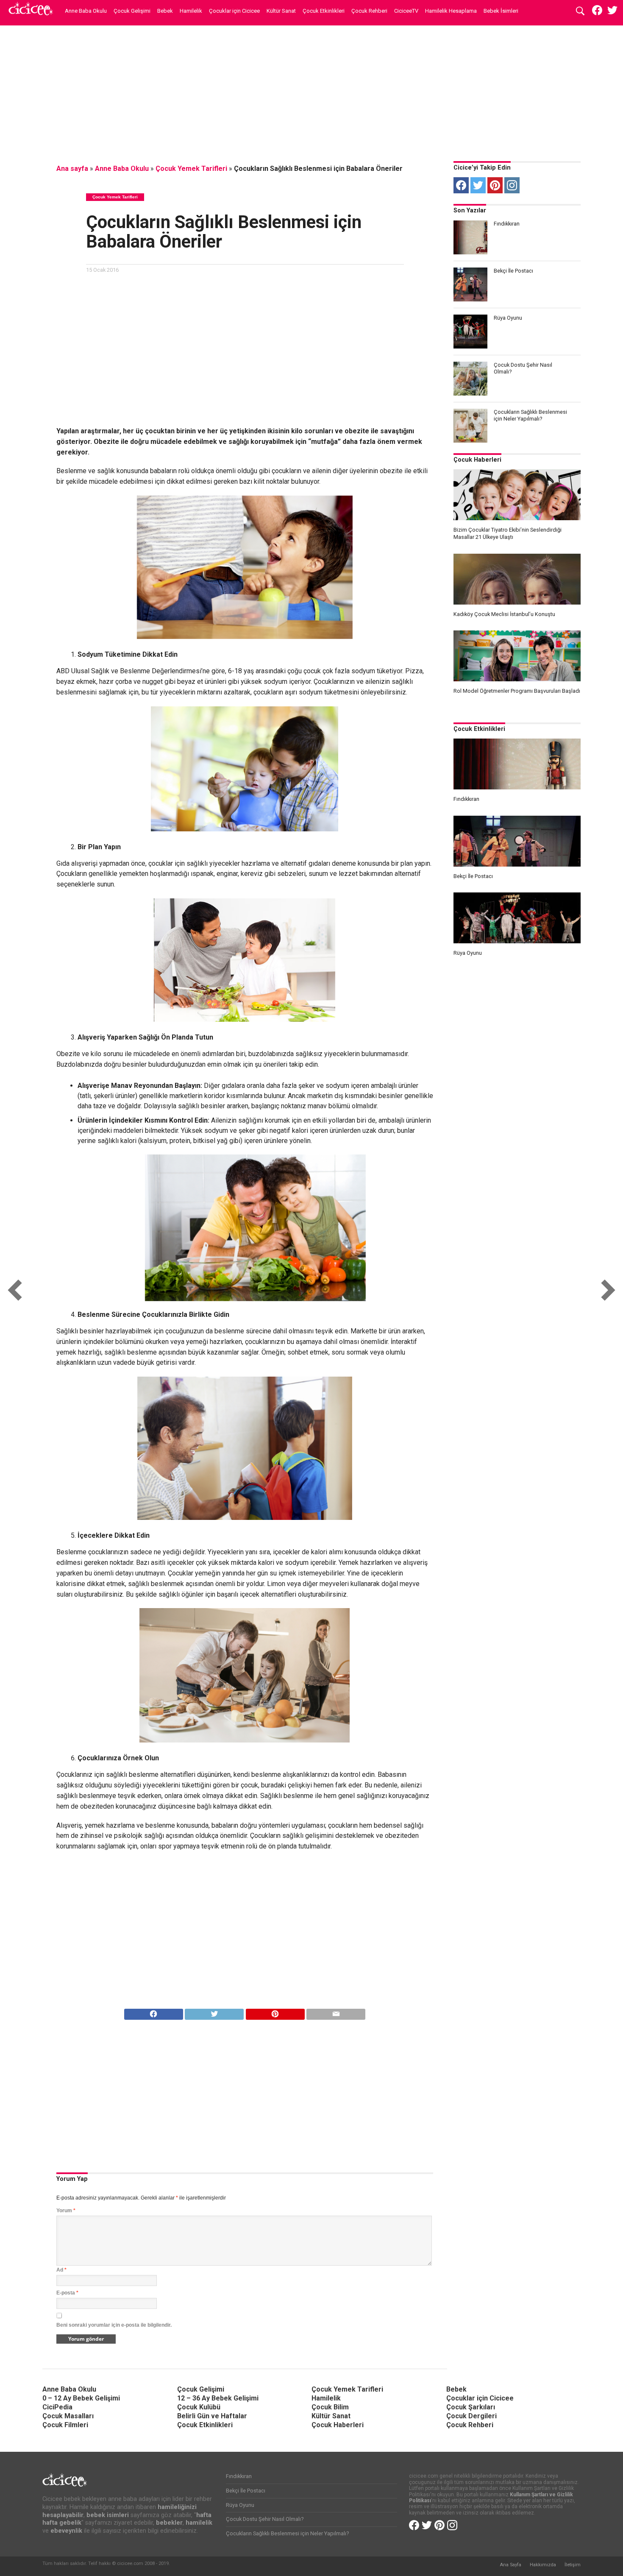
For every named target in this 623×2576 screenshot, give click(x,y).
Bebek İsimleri (501, 11)
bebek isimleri (108, 2515)
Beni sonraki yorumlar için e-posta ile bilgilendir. (114, 2325)
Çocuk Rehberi (369, 11)
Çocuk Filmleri (65, 2425)
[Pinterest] (495, 185)
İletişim (573, 2565)
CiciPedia (57, 2407)
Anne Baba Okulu (86, 11)
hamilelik (199, 2523)
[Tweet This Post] (214, 2012)
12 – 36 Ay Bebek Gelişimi (218, 2398)
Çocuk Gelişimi (132, 11)
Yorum (66, 2211)
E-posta (67, 2293)
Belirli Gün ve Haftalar (212, 2416)
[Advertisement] (311, 91)
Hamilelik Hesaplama (451, 11)
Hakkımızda (543, 2565)
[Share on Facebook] (154, 2012)
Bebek (165, 11)
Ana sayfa (72, 169)
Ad (61, 2270)
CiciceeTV (406, 11)
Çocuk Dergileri (471, 2416)
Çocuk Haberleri (477, 460)
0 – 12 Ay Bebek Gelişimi (81, 2398)
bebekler (169, 2523)
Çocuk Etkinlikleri (324, 11)
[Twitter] (478, 185)
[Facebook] (461, 185)
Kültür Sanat (281, 11)
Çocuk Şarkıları (471, 2407)
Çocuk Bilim (330, 2407)
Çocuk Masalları (68, 2416)
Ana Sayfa (510, 2565)
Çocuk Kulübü (199, 2407)
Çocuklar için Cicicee (234, 11)
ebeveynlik (66, 2531)
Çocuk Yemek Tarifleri (191, 169)
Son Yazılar (470, 210)
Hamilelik (191, 11)
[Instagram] (512, 185)
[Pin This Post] (275, 2012)
